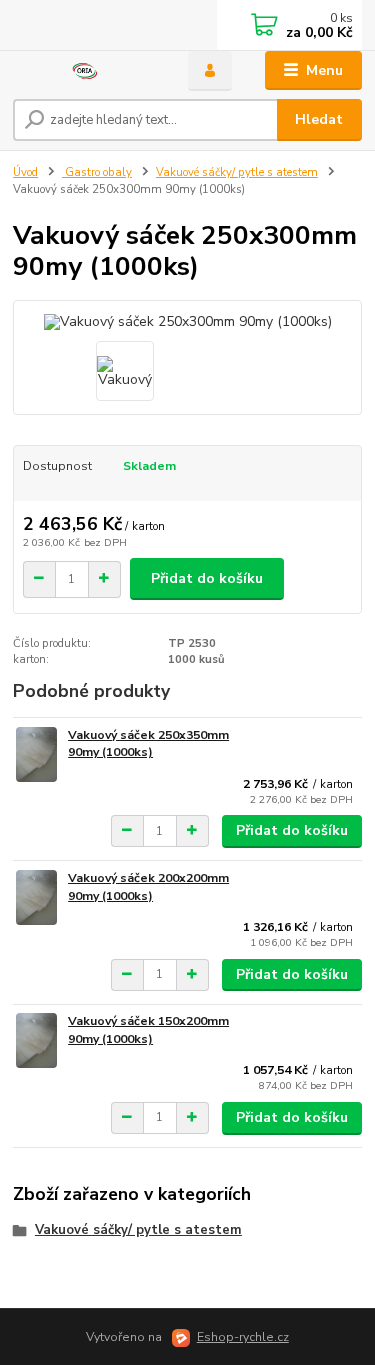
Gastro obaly (97, 172)
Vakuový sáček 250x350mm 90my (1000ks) (148, 744)
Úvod (25, 172)
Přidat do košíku (207, 578)
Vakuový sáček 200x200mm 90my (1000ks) (148, 887)
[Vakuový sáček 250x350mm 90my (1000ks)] (36, 754)
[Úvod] (85, 71)
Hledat (319, 119)
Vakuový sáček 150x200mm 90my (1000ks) (148, 1030)
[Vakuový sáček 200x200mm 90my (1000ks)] (36, 897)
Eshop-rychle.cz (243, 1337)
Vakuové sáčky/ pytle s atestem (237, 172)
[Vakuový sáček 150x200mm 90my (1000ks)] (36, 1040)
